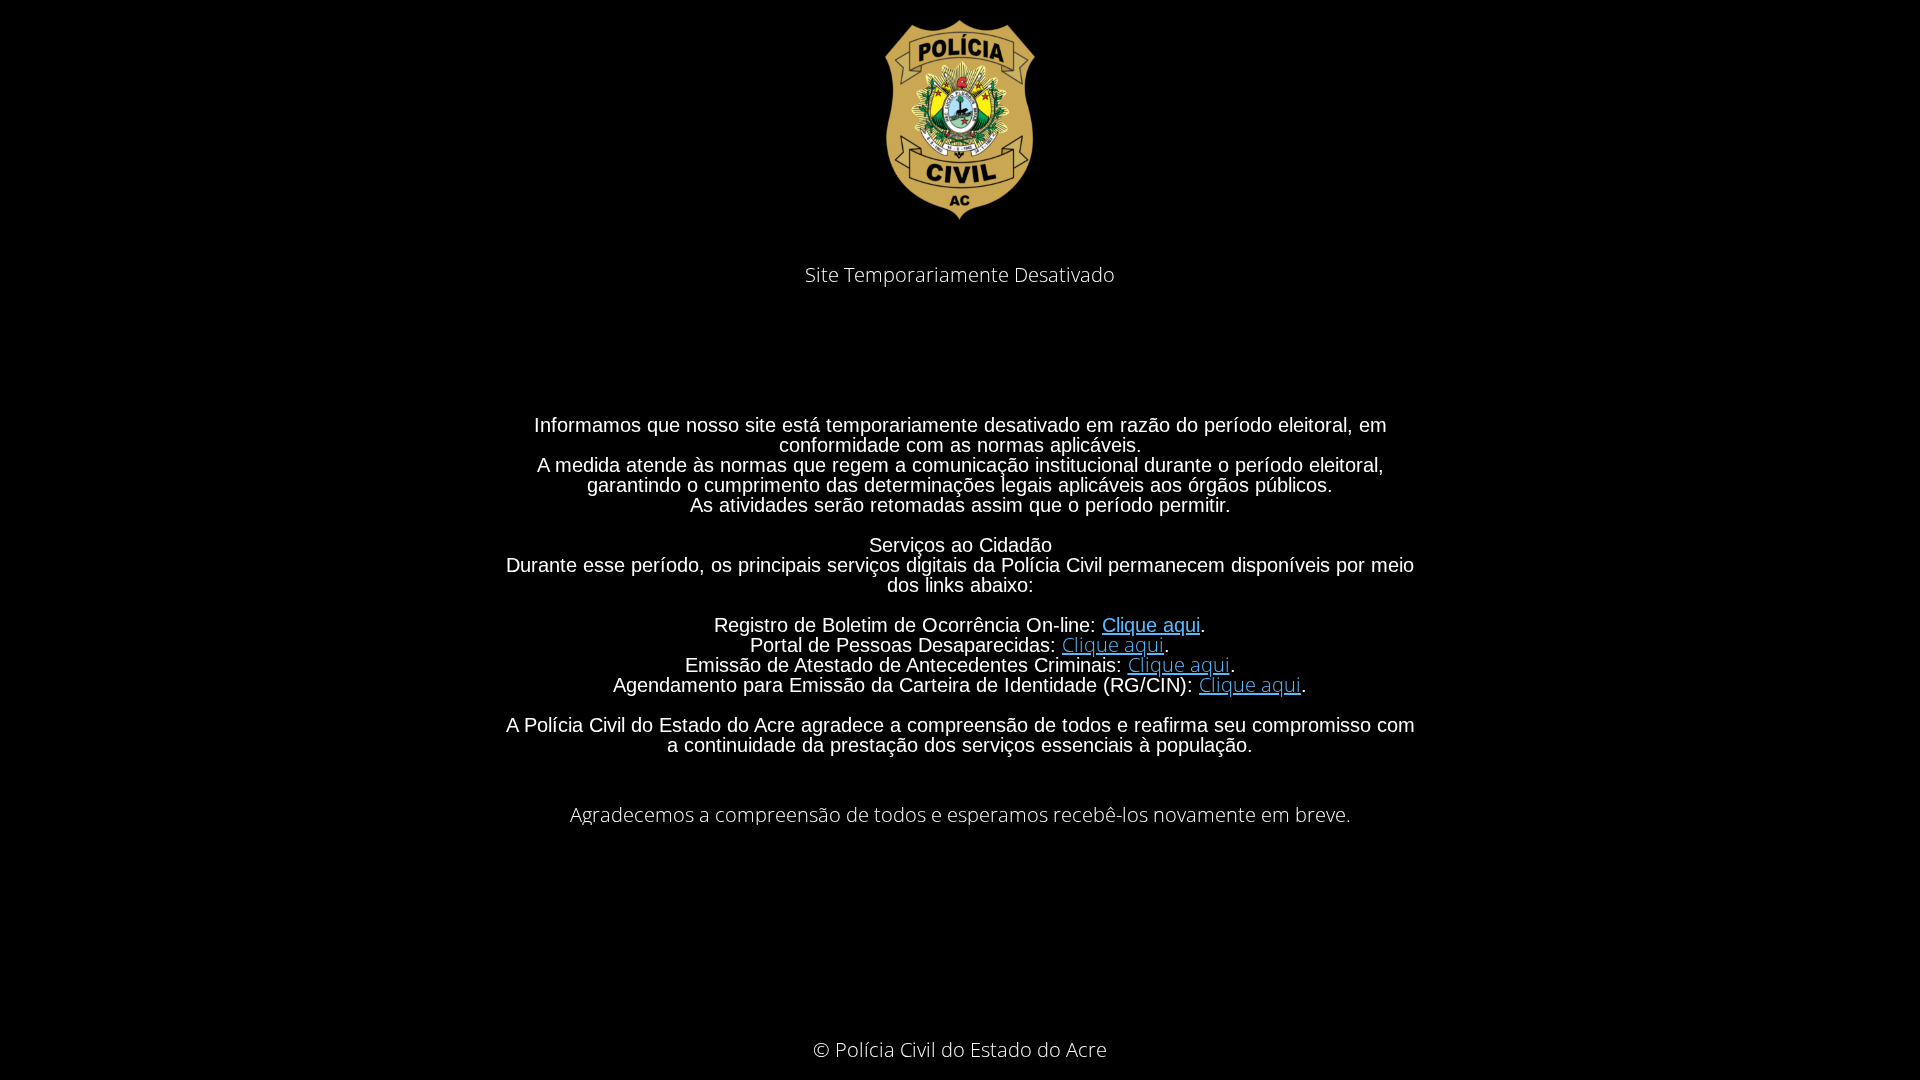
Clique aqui (1151, 625)
